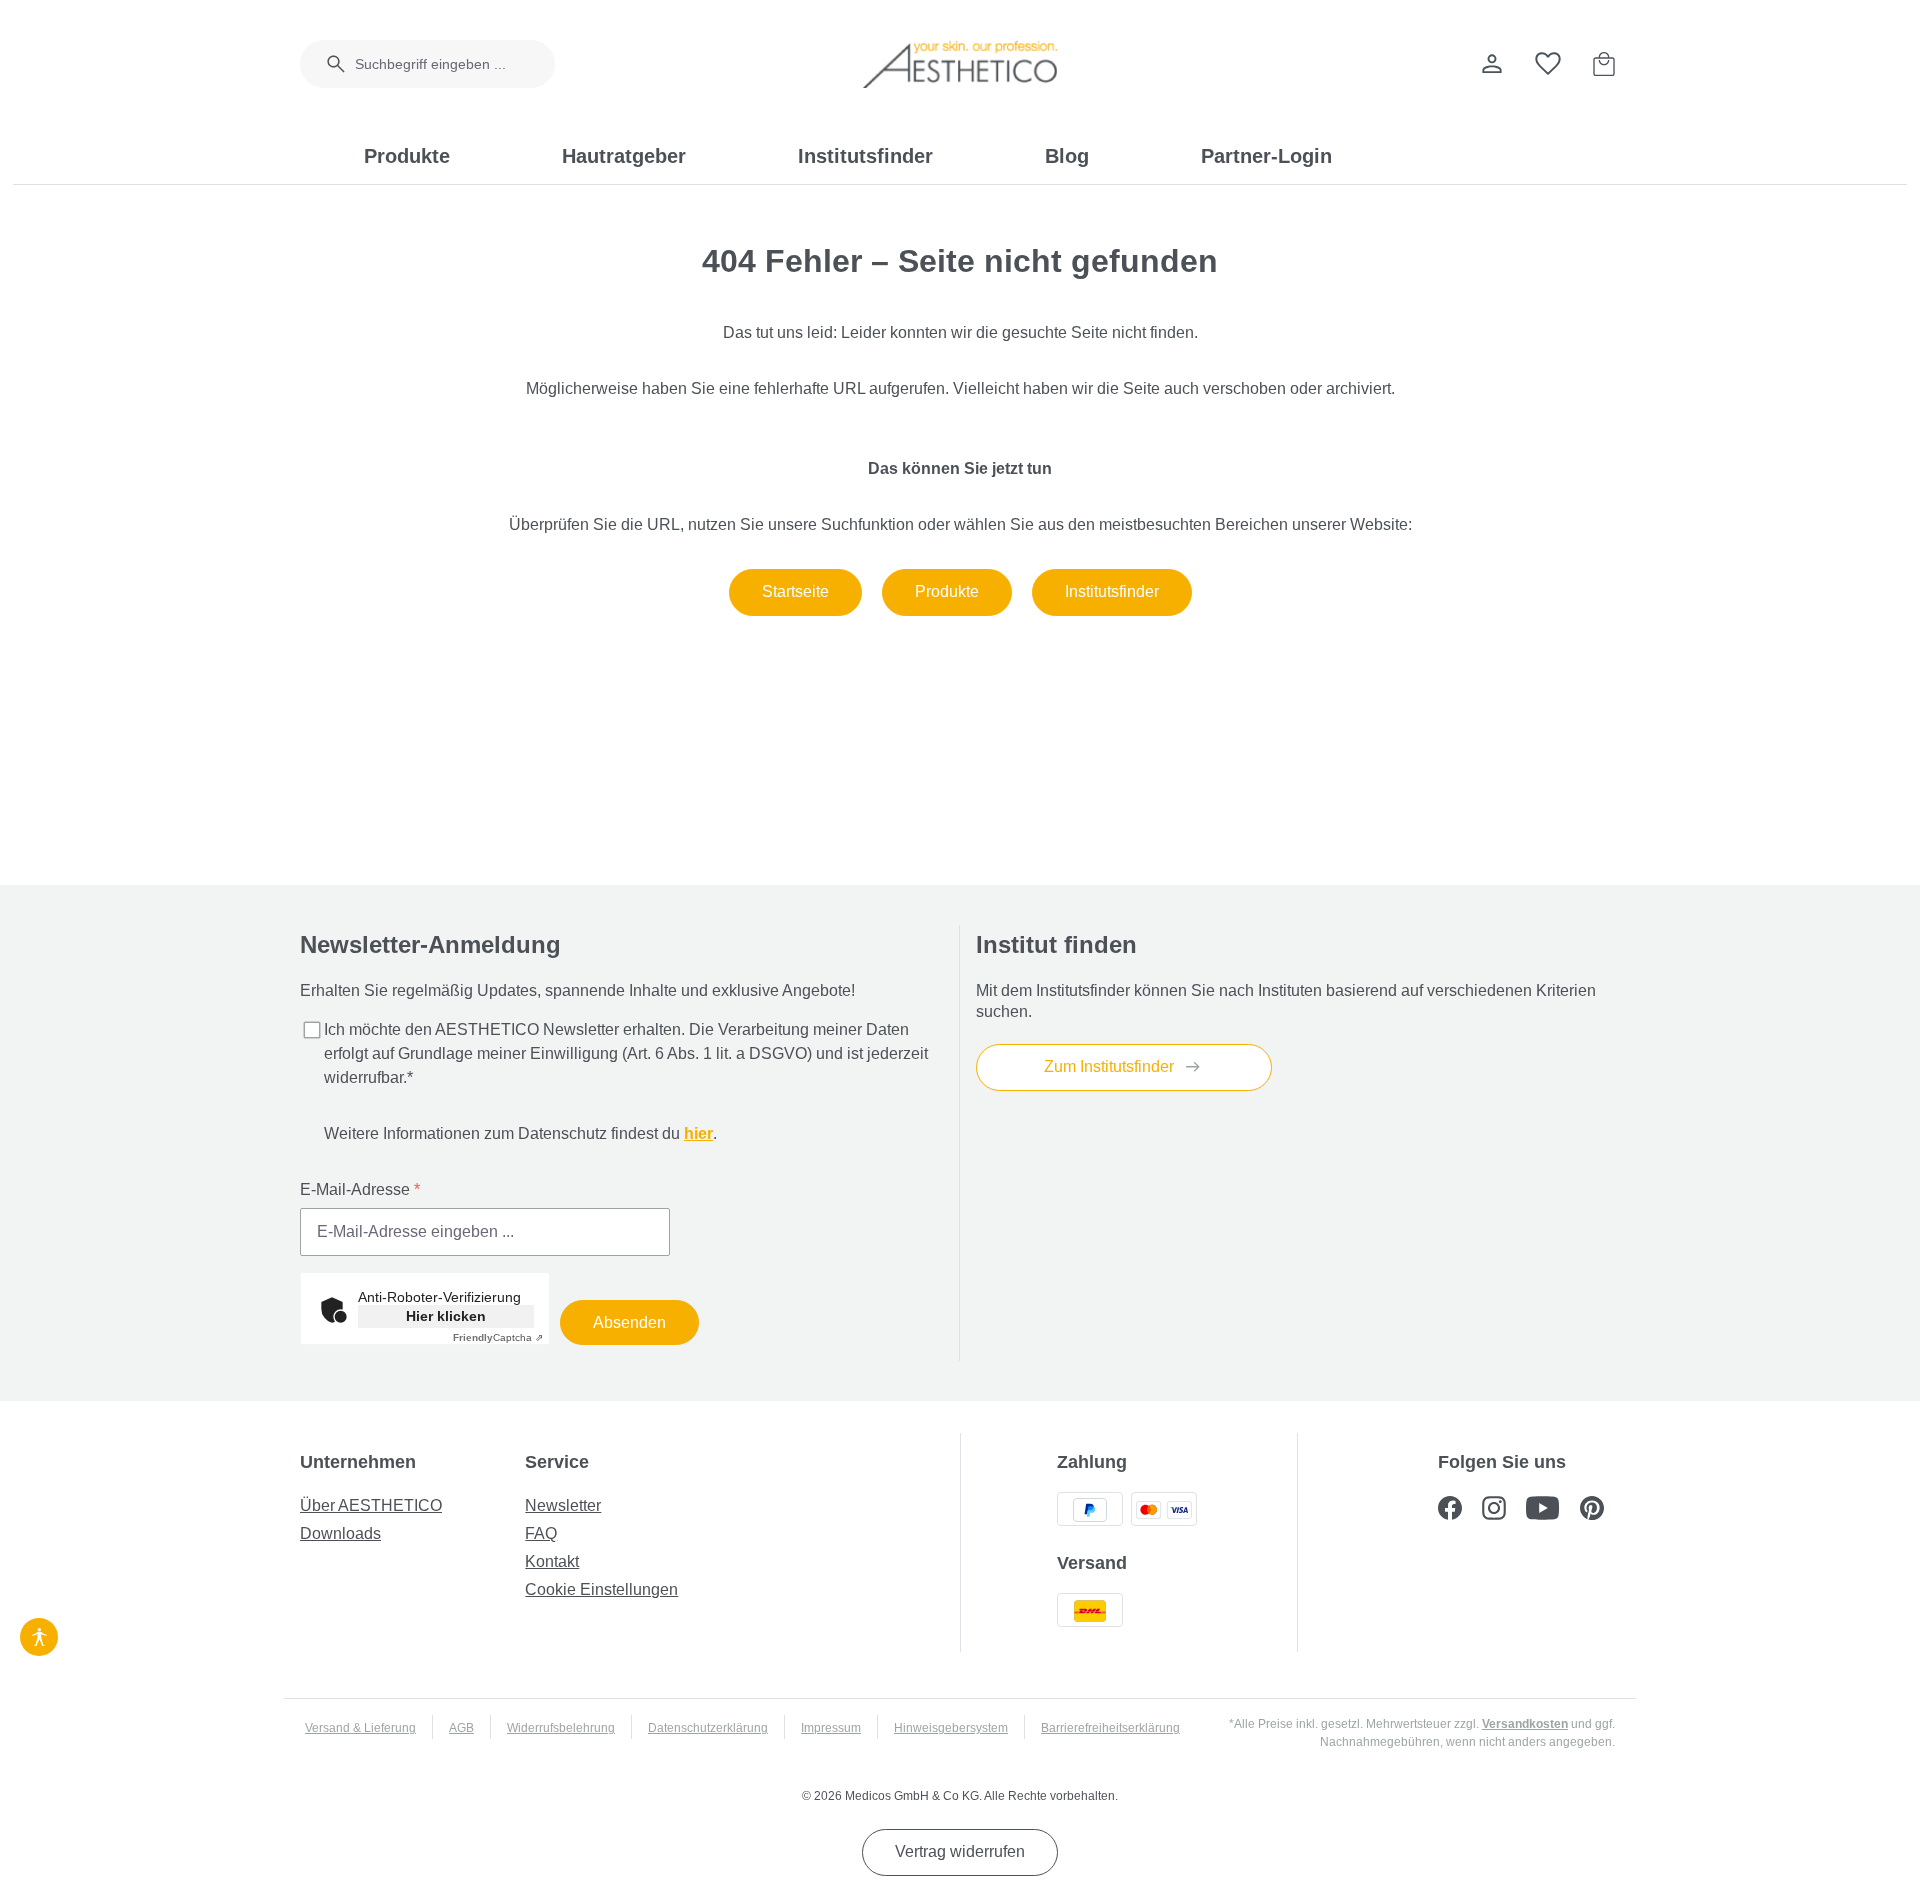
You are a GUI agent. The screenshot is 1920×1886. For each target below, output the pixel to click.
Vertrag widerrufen (960, 1851)
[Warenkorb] (1604, 64)
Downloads (340, 1533)
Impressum (831, 1728)
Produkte (947, 591)
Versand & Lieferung (360, 1728)
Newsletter (563, 1505)
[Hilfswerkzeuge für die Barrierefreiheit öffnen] (39, 1634)
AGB (461, 1728)
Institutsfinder (1112, 591)
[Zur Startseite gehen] (960, 64)
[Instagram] (1504, 1510)
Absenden (629, 1322)
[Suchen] (324, 64)
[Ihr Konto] (1492, 64)
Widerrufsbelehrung (561, 1728)
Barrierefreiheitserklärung (1110, 1728)
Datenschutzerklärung (708, 1728)
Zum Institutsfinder (1111, 1066)
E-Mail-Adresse (360, 1189)
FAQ (541, 1533)
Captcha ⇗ (498, 1337)
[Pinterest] (1600, 1510)
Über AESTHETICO (371, 1505)
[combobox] (455, 64)
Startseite (795, 591)
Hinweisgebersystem (951, 1728)
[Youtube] (1553, 1510)
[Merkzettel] (1548, 64)
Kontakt (552, 1561)
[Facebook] (1460, 1510)
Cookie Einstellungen (601, 1589)
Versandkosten (1525, 1724)
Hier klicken (446, 1316)
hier (698, 1133)
